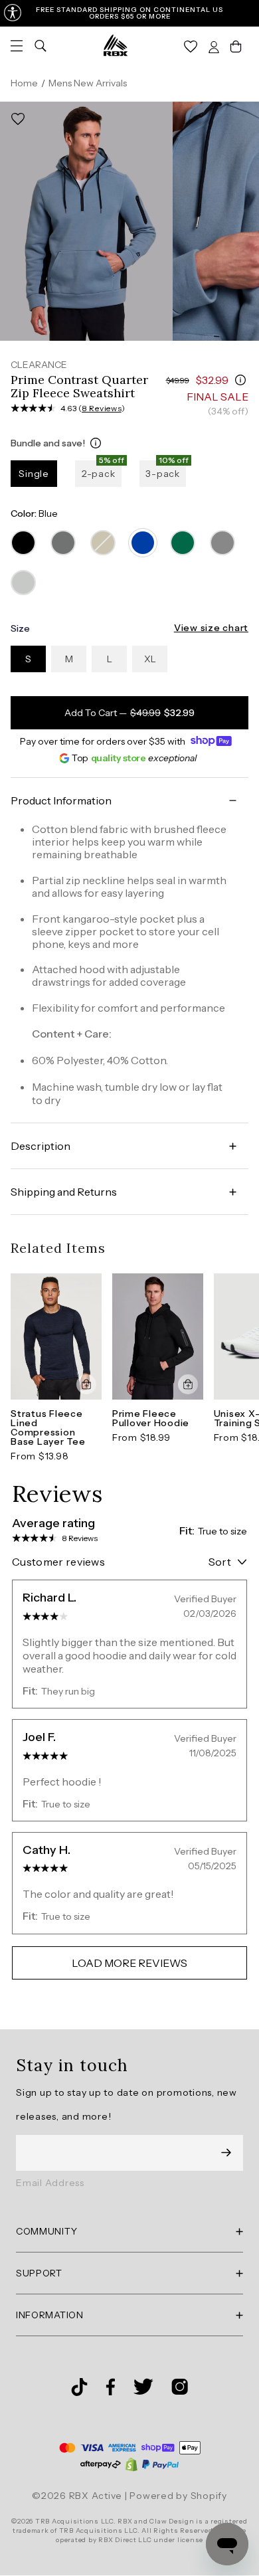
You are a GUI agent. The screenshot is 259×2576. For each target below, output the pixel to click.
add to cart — (129, 713)
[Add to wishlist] (18, 119)
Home (24, 83)
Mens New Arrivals (88, 83)
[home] (116, 45)
